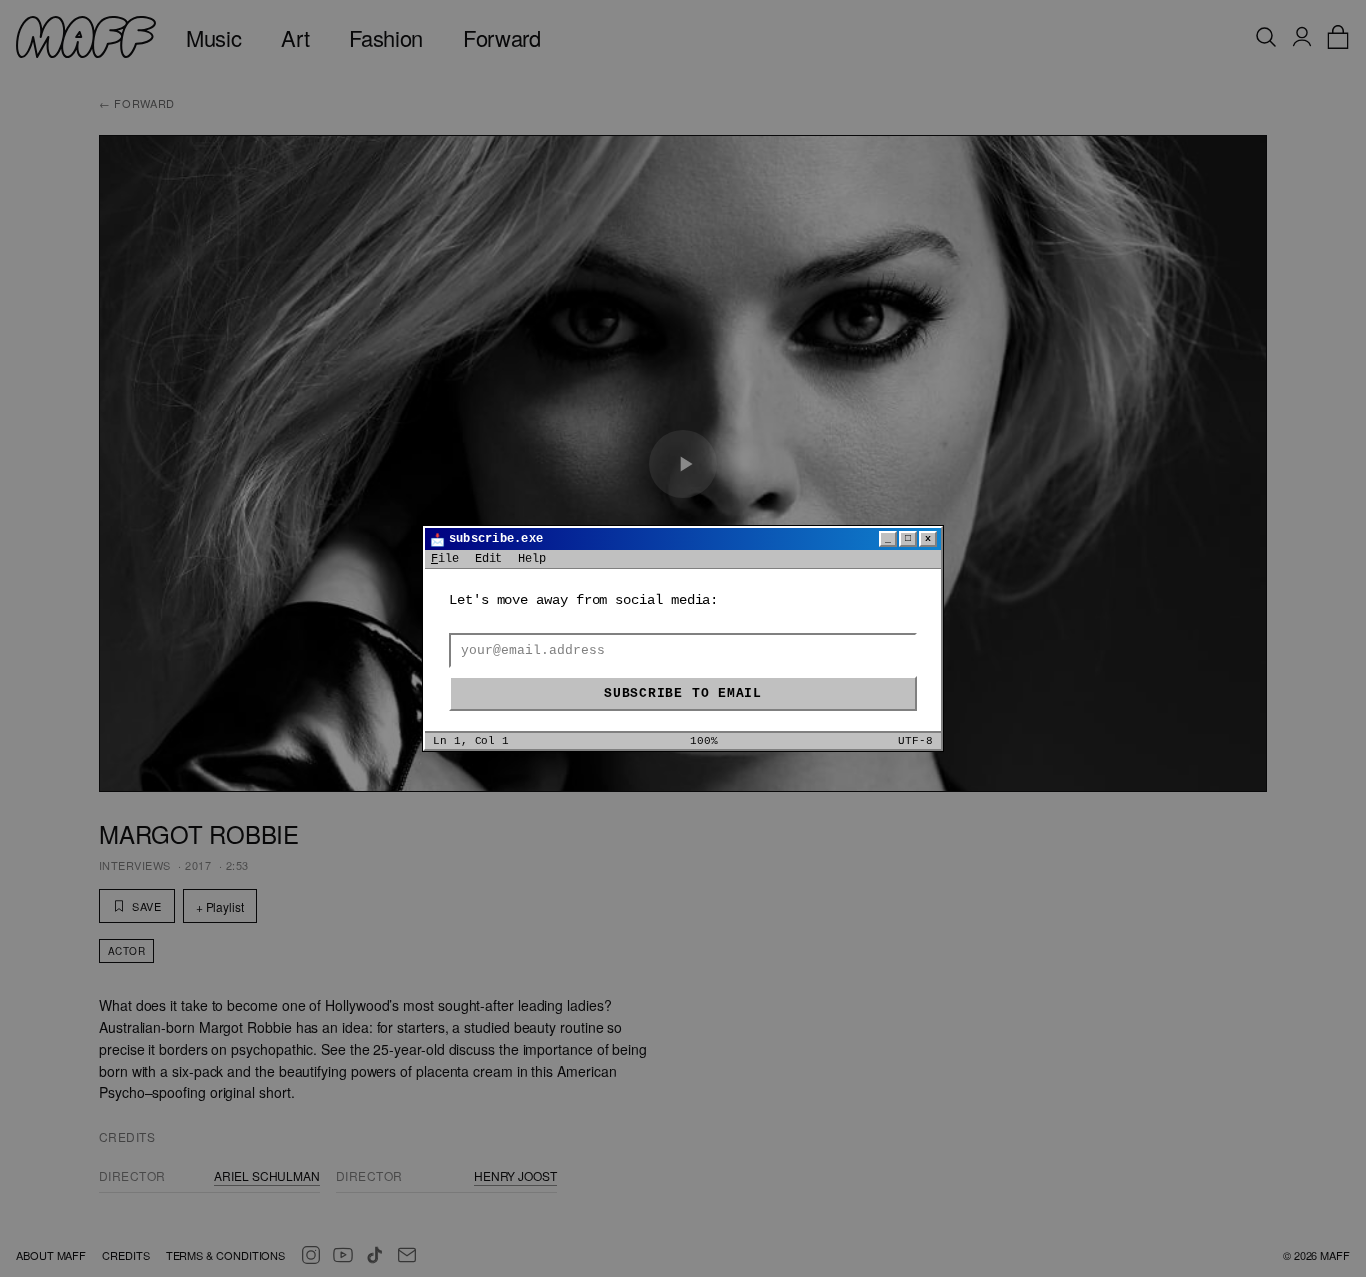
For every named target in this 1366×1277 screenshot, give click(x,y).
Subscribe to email (683, 693)
